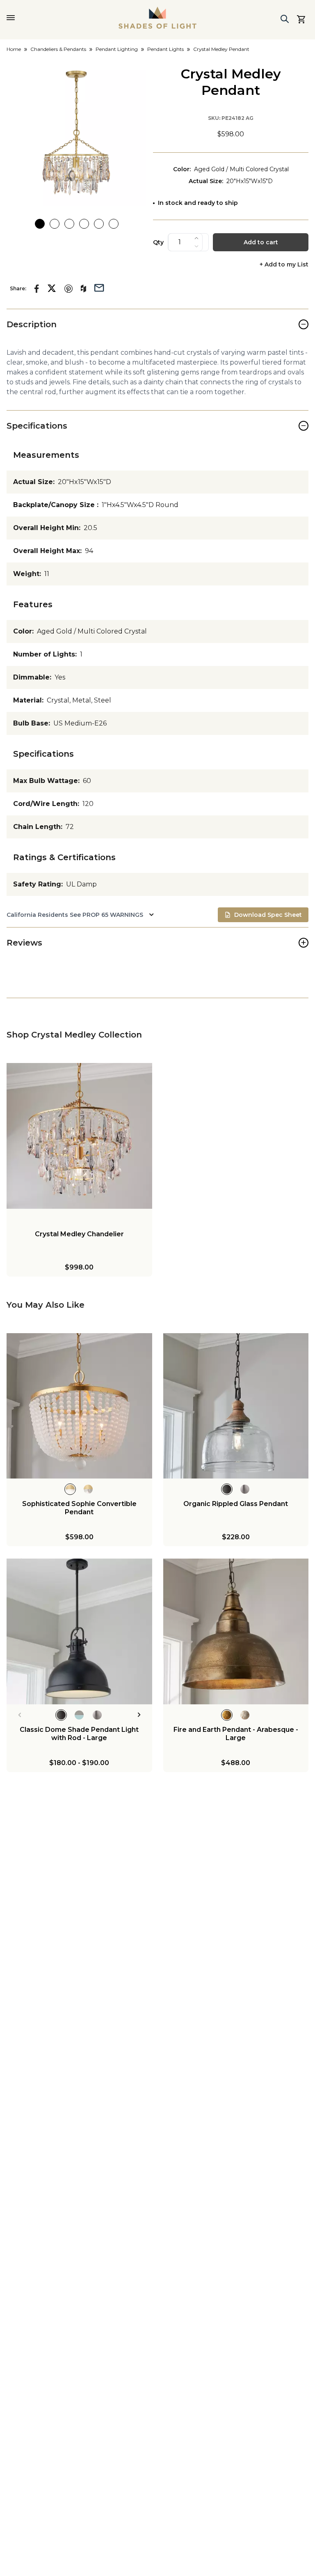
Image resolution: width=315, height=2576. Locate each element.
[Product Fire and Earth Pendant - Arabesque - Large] (236, 1631)
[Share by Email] (99, 287)
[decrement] (196, 246)
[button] (76, 136)
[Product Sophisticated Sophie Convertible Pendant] (79, 1406)
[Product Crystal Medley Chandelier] (79, 1136)
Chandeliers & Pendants (58, 49)
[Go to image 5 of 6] (99, 224)
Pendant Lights (165, 49)
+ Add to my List (284, 265)
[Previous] (19, 1715)
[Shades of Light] (157, 18)
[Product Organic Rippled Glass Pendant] (236, 1406)
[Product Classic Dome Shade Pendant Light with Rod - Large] (79, 1631)
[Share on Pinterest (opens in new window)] (68, 289)
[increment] (196, 238)
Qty (158, 242)
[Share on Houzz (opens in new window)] (83, 289)
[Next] (139, 1715)
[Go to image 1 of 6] (40, 224)
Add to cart (261, 242)
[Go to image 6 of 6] (114, 224)
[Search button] (285, 19)
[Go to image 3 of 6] (69, 224)
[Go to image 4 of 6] (84, 224)
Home (14, 49)
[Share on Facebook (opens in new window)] (37, 289)
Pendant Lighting (117, 49)
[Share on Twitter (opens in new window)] (52, 288)
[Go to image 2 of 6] (55, 224)
